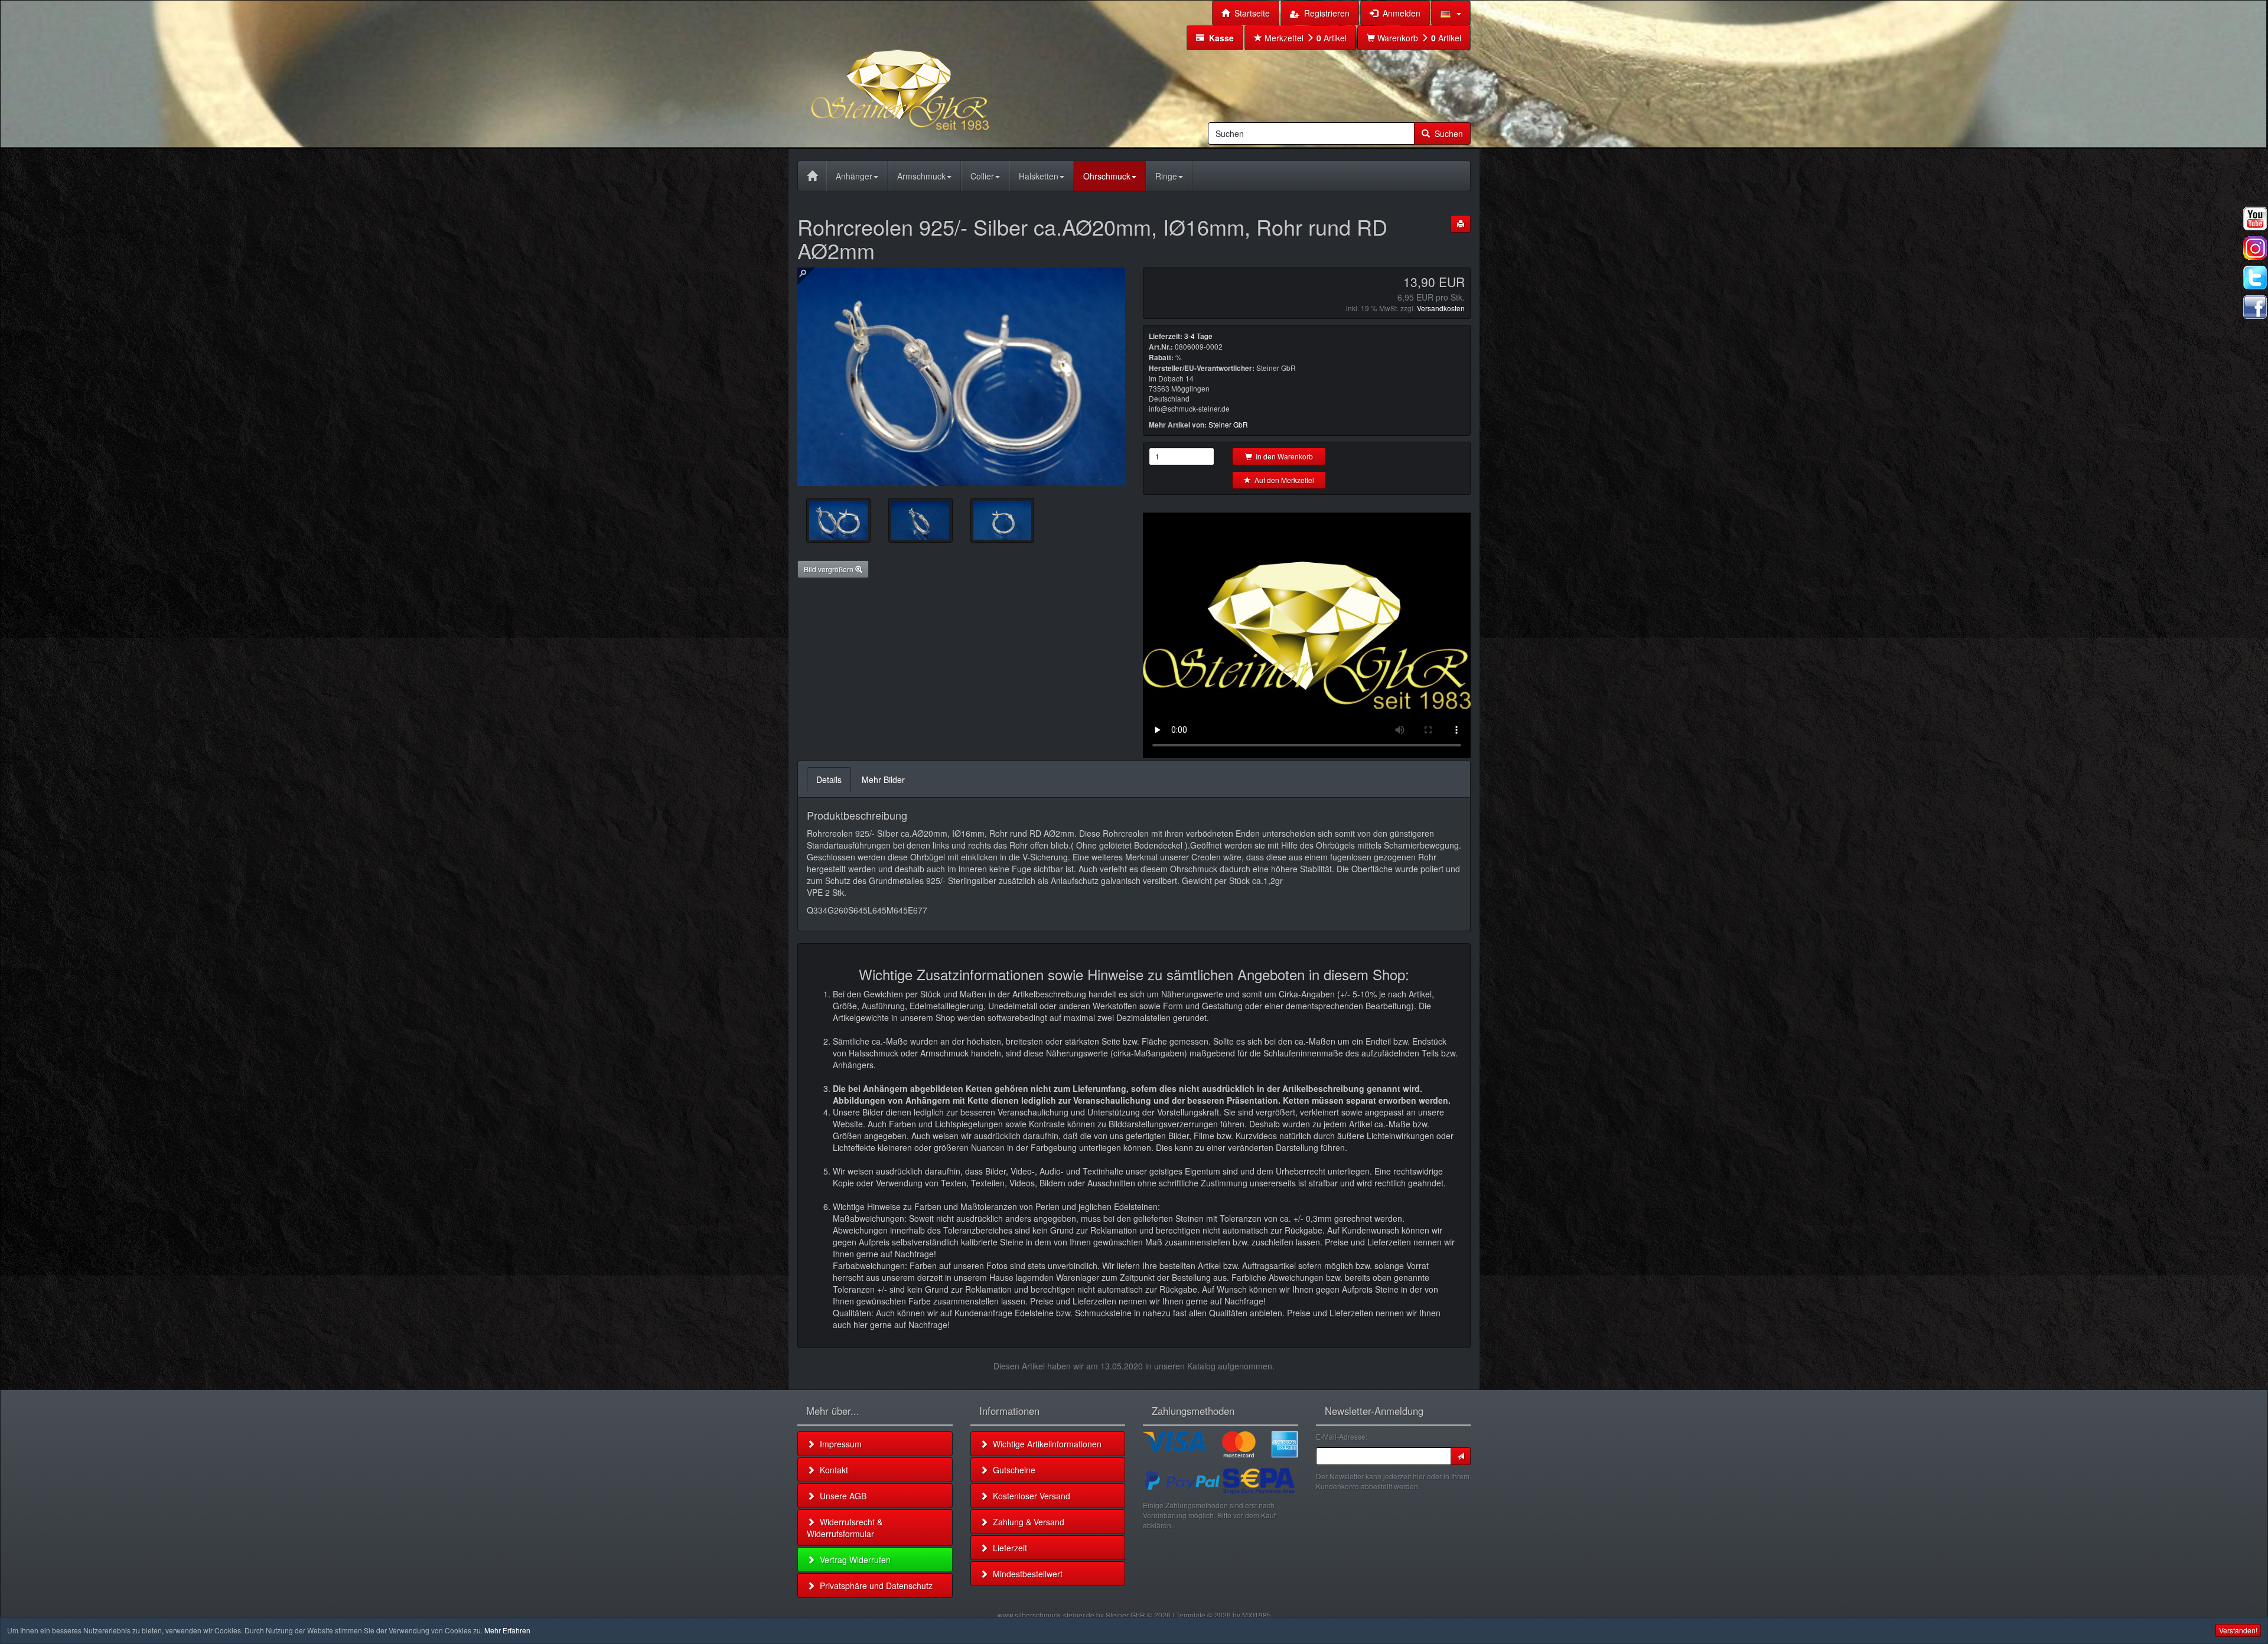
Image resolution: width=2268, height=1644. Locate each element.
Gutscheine (1012, 1470)
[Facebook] (2255, 307)
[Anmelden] (1461, 1456)
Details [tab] (829, 779)
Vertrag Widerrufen (853, 1560)
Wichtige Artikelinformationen (1045, 1444)
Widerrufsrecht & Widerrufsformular (845, 1528)
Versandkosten (1441, 308)
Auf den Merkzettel (1283, 480)
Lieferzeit (1008, 1548)
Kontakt (832, 1470)
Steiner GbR (1228, 424)
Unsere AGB (841, 1496)
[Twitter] (2255, 278)
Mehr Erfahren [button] (507, 1630)
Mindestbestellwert (1025, 1574)
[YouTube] (2255, 218)
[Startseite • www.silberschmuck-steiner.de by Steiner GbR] (930, 73)
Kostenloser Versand (1029, 1496)
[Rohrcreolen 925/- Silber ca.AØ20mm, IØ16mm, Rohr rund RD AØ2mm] (838, 520)
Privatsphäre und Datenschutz (874, 1586)
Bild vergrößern (830, 569)
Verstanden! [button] (2238, 1630)
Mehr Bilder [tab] (883, 779)
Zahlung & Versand (1026, 1522)
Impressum (838, 1444)
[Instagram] (2255, 248)
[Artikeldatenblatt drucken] (1461, 224)
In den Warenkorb (1283, 456)
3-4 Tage (1198, 336)
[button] (1451, 13)
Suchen (1446, 133)
